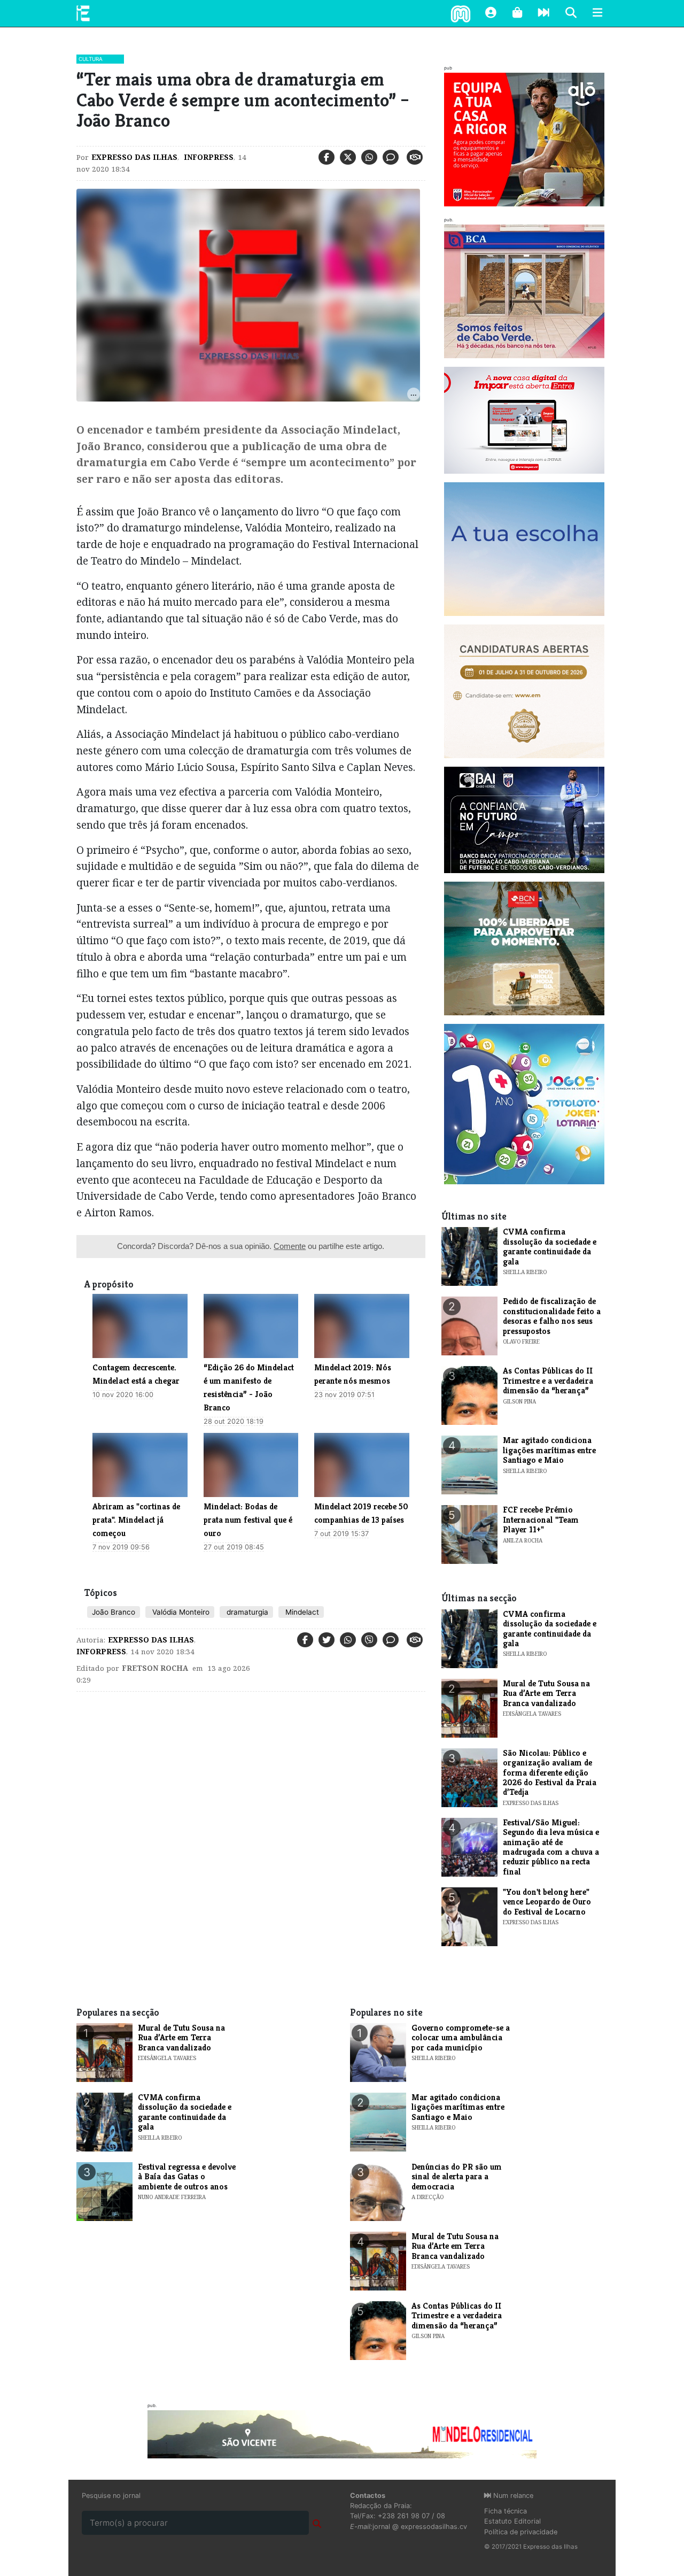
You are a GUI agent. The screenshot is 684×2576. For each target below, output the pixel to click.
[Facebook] (327, 157)
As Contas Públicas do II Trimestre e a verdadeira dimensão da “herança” (548, 1380)
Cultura (91, 59)
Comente (290, 1246)
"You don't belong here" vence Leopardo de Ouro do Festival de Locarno (547, 1902)
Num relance (512, 2496)
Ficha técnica (506, 2511)
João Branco (114, 1612)
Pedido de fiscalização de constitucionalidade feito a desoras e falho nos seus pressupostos (552, 1316)
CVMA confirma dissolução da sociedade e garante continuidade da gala (550, 1246)
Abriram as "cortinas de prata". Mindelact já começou (136, 1520)
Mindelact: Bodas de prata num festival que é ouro (248, 1520)
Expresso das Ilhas (134, 157)
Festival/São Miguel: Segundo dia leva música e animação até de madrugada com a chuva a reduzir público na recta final (551, 1847)
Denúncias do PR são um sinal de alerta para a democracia (457, 2177)
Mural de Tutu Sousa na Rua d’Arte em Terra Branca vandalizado (546, 1693)
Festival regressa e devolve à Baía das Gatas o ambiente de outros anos (187, 2177)
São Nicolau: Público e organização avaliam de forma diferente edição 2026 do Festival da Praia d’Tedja (550, 1773)
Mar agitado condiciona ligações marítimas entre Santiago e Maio (549, 1450)
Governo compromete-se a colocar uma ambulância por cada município (461, 2038)
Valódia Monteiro (180, 1612)
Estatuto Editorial (512, 2521)
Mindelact (301, 1612)
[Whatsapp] (369, 157)
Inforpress (208, 157)
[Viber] (369, 1640)
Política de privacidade (521, 2532)
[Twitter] (348, 157)
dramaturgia (246, 1612)
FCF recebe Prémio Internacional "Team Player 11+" (541, 1520)
